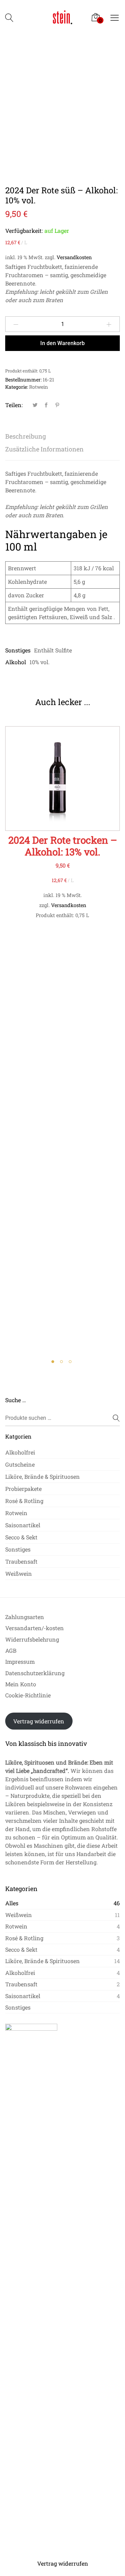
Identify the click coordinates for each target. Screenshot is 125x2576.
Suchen (112, 1418)
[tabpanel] (62, 823)
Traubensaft (21, 1561)
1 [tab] (54, 1363)
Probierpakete (23, 1489)
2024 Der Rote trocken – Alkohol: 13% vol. (63, 846)
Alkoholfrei (20, 1452)
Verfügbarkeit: (24, 231)
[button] (63, 786)
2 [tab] (63, 1363)
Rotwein (39, 387)
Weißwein (19, 1573)
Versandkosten (74, 257)
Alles (12, 1903)
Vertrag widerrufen (39, 1721)
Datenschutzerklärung (35, 1673)
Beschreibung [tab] (26, 436)
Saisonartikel (23, 1525)
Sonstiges (18, 1549)
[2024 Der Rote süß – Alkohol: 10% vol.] (35, 405)
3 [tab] (71, 1363)
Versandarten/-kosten (35, 1628)
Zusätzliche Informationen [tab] (44, 449)
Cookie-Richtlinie (28, 1695)
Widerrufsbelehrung (32, 1639)
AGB (11, 1650)
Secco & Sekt (21, 1537)
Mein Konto (21, 1684)
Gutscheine (20, 1464)
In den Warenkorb (62, 343)
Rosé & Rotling (24, 1501)
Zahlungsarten (25, 1617)
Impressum (20, 1661)
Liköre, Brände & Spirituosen (43, 1476)
